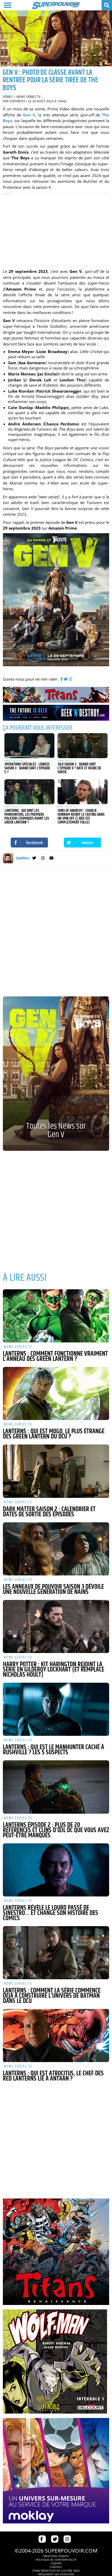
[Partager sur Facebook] (29, 843)
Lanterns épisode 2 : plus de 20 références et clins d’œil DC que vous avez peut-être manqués (56, 1830)
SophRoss (17, 101)
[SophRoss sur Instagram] (43, 859)
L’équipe (56, 2563)
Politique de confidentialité (56, 2560)
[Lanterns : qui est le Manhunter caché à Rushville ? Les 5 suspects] (56, 1709)
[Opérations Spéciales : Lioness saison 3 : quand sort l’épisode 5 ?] (29, 746)
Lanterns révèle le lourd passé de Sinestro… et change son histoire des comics (51, 1913)
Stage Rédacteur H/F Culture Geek (56, 2571)
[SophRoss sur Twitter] (34, 859)
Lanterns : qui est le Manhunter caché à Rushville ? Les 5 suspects (54, 1750)
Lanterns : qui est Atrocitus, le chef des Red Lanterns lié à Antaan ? (53, 2076)
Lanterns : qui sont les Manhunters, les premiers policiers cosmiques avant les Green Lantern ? (27, 816)
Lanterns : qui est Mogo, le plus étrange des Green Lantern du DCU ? (54, 1434)
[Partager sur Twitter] (83, 843)
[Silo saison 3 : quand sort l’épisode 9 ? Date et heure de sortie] (83, 746)
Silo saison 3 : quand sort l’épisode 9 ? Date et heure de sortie (79, 768)
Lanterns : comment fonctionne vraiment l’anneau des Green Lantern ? (55, 1356)
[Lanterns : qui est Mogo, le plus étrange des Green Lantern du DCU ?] (56, 1393)
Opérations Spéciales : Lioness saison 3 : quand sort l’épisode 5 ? (27, 768)
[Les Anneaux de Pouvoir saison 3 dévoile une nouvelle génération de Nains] (56, 1549)
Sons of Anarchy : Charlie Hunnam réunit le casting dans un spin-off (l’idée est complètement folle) (81, 816)
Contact (56, 2567)
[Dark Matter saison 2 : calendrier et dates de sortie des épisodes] (56, 1471)
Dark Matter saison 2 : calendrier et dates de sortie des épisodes (49, 1512)
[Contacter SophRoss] (51, 859)
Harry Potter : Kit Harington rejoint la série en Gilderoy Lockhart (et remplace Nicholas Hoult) (54, 1670)
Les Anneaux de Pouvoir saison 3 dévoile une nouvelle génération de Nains (53, 1589)
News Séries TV (28, 97)
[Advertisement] (56, 229)
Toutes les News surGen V (56, 1130)
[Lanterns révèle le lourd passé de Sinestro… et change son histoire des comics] (56, 1870)
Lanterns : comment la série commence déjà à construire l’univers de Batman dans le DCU (52, 1996)
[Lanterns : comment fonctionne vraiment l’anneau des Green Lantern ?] (56, 1316)
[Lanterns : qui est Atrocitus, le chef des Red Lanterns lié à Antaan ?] (56, 2035)
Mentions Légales (56, 2556)
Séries (8, 97)
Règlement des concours (56, 2574)
